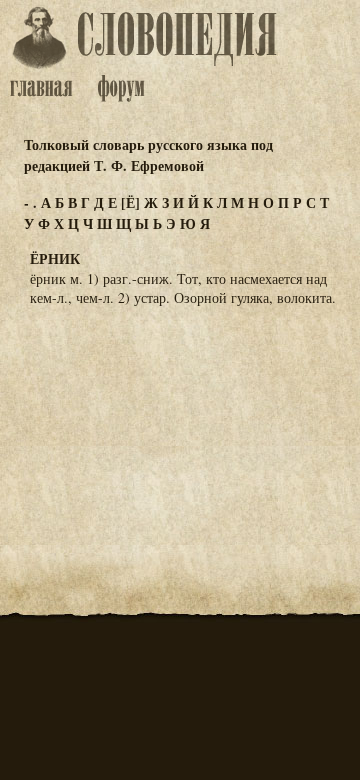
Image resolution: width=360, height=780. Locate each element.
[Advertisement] (180, 421)
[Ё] (130, 202)
